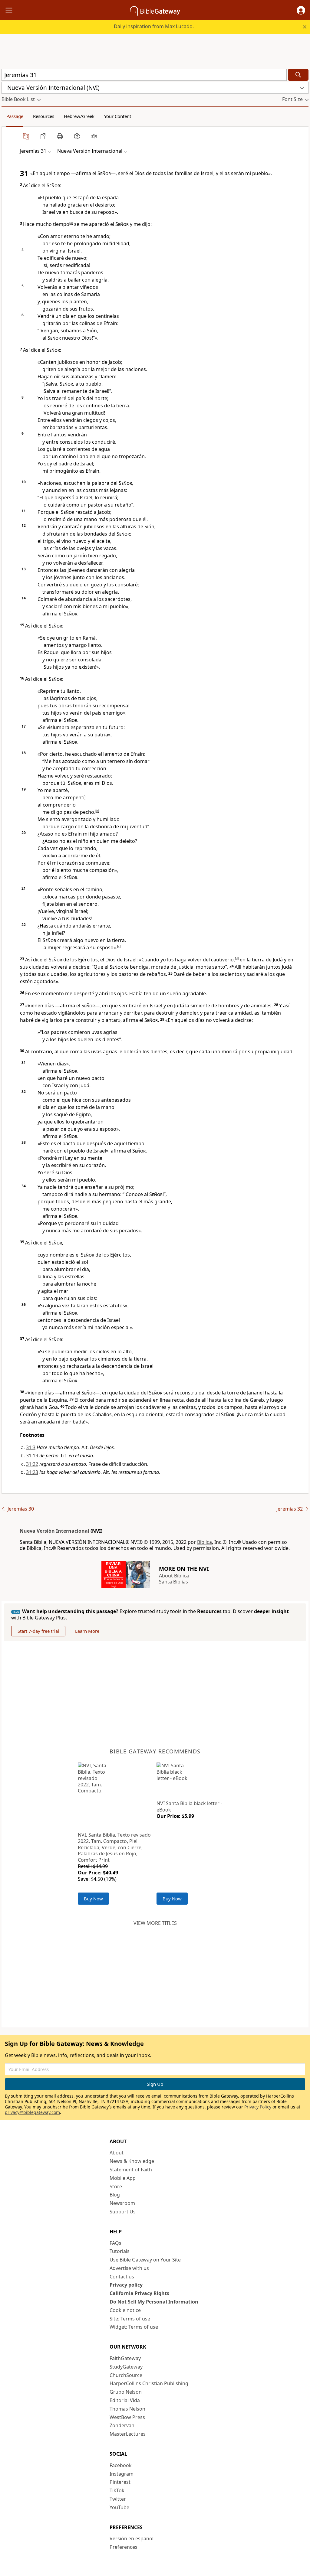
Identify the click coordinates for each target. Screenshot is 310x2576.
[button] (301, 10)
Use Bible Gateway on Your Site (145, 2260)
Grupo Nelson (126, 2392)
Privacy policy (126, 2285)
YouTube (119, 2507)
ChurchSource (126, 2375)
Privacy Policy (258, 2107)
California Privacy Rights (139, 2293)
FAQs (115, 2243)
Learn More (87, 1631)
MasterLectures (128, 2434)
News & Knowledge (132, 2161)
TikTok (117, 2490)
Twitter (118, 2499)
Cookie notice (125, 2310)
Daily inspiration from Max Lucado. (154, 26)
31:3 (31, 1447)
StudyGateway (126, 2367)
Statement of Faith (131, 2170)
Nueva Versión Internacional (54, 1531)
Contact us (122, 2277)
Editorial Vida (125, 2400)
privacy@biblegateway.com (32, 2112)
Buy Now (93, 1899)
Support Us (123, 2212)
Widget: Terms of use (134, 2327)
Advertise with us (129, 2268)
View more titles (155, 1923)
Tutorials (120, 2251)
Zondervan (122, 2425)
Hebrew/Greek (79, 116)
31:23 (32, 1472)
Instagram (122, 2474)
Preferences (124, 2547)
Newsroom (122, 2203)
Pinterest (120, 2482)
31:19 (32, 1456)
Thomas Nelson (127, 2409)
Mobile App (123, 2178)
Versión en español (132, 2539)
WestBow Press (127, 2417)
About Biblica (174, 1576)
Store (116, 2186)
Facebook (121, 2465)
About (117, 2153)
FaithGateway (125, 2358)
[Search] (298, 75)
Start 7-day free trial (38, 1631)
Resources (44, 116)
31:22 (32, 1464)
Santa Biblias (173, 1582)
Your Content (118, 116)
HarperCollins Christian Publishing (149, 2383)
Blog (115, 2195)
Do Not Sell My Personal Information (154, 2302)
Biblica (204, 1542)
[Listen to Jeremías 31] (94, 136)
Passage (15, 116)
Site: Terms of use (130, 2319)
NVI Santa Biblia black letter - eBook (189, 1806)
